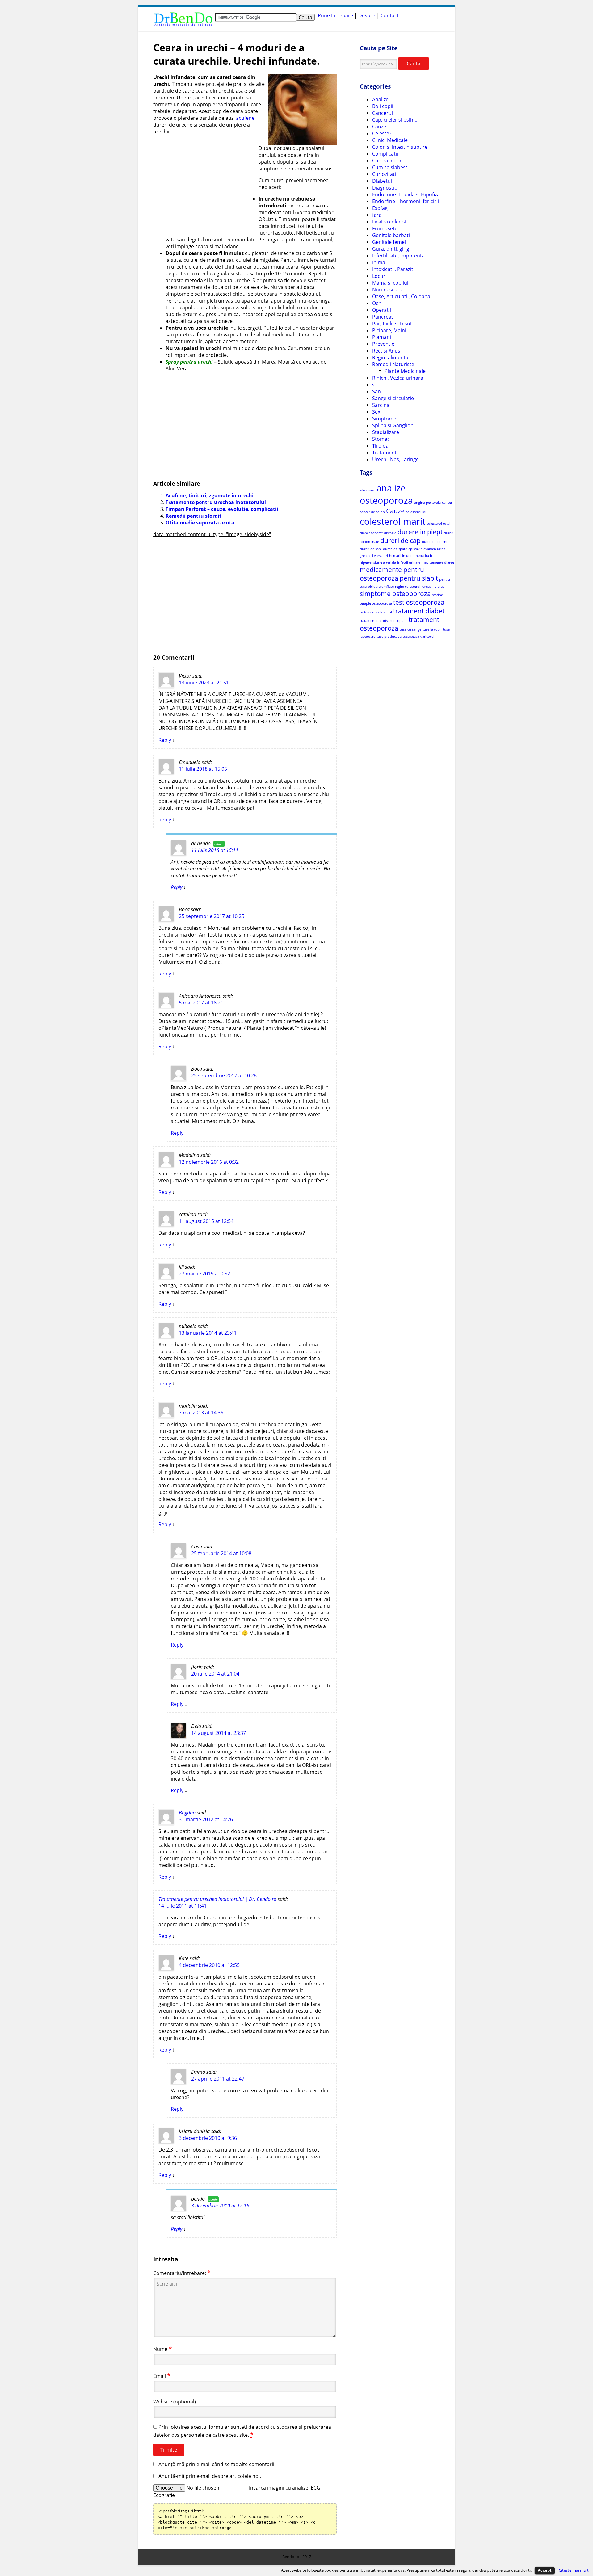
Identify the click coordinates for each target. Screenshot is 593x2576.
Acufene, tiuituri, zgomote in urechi (210, 495)
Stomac (381, 439)
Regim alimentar (391, 357)
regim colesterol (408, 587)
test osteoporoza (419, 602)
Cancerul (383, 113)
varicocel (427, 637)
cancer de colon (372, 512)
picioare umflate (381, 587)
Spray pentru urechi (189, 362)
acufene (245, 118)
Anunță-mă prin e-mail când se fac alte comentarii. (217, 2464)
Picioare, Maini (389, 330)
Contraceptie (387, 161)
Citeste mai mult (574, 2570)
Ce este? (382, 133)
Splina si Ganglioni (393, 425)
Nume (160, 2349)
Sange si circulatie (393, 398)
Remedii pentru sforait (193, 516)
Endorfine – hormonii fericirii (406, 201)
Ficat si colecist (389, 222)
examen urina (434, 549)
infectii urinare (409, 562)
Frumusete (385, 228)
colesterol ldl (416, 512)
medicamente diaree (438, 562)
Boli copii (383, 106)
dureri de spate (395, 549)
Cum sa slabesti (390, 167)
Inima (379, 262)
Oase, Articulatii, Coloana (401, 296)
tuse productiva (389, 637)
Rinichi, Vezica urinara (398, 378)
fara (377, 215)
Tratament (384, 453)
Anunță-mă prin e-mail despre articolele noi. (210, 2476)
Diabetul (382, 181)
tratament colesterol (376, 612)
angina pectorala (427, 503)
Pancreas (383, 317)
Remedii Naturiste (393, 364)
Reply (165, 740)
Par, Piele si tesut (392, 324)
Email (160, 2376)
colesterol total (438, 524)
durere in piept (420, 532)
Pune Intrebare (335, 15)
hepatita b (424, 556)
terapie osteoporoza (376, 603)
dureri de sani (371, 549)
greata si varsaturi (374, 556)
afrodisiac (368, 490)
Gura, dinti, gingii (392, 249)
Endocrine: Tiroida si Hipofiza (406, 194)
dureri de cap (400, 541)
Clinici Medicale (390, 140)
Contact (390, 15)
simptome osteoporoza (395, 594)
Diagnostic (385, 188)
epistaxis (415, 549)
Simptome (384, 419)
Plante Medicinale (405, 371)
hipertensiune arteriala (378, 562)
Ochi (377, 303)
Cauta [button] (414, 64)
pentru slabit (419, 578)
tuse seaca (411, 637)
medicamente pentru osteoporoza (392, 574)
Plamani (382, 337)
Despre (367, 15)
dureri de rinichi (435, 542)
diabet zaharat (371, 533)
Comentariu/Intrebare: (180, 2273)
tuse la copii (432, 629)
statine (437, 595)
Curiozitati (384, 174)
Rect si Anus (386, 351)
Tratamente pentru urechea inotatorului (216, 502)
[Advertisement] (205, 183)
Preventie (383, 344)
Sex (376, 412)
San (376, 391)
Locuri (379, 276)
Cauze (379, 127)
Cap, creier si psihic (395, 120)
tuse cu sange (410, 629)
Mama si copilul (390, 283)
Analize (380, 99)
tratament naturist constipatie (384, 621)
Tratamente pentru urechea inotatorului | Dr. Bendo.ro (217, 1899)
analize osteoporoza (386, 494)
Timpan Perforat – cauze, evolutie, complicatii (222, 509)
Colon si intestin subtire (400, 147)
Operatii (382, 310)
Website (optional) (175, 2402)
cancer (447, 503)
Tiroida (380, 446)
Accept (545, 2570)
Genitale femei (389, 242)
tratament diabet (419, 611)
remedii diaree (433, 587)
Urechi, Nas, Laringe (395, 459)
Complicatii (385, 154)
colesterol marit (393, 521)
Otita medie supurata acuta (200, 523)
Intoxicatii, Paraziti (393, 269)
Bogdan (187, 1813)
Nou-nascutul (388, 290)
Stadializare (386, 432)
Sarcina (381, 405)
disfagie (390, 533)
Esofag (380, 208)
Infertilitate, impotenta (398, 256)
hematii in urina (402, 556)
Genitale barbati (391, 235)
